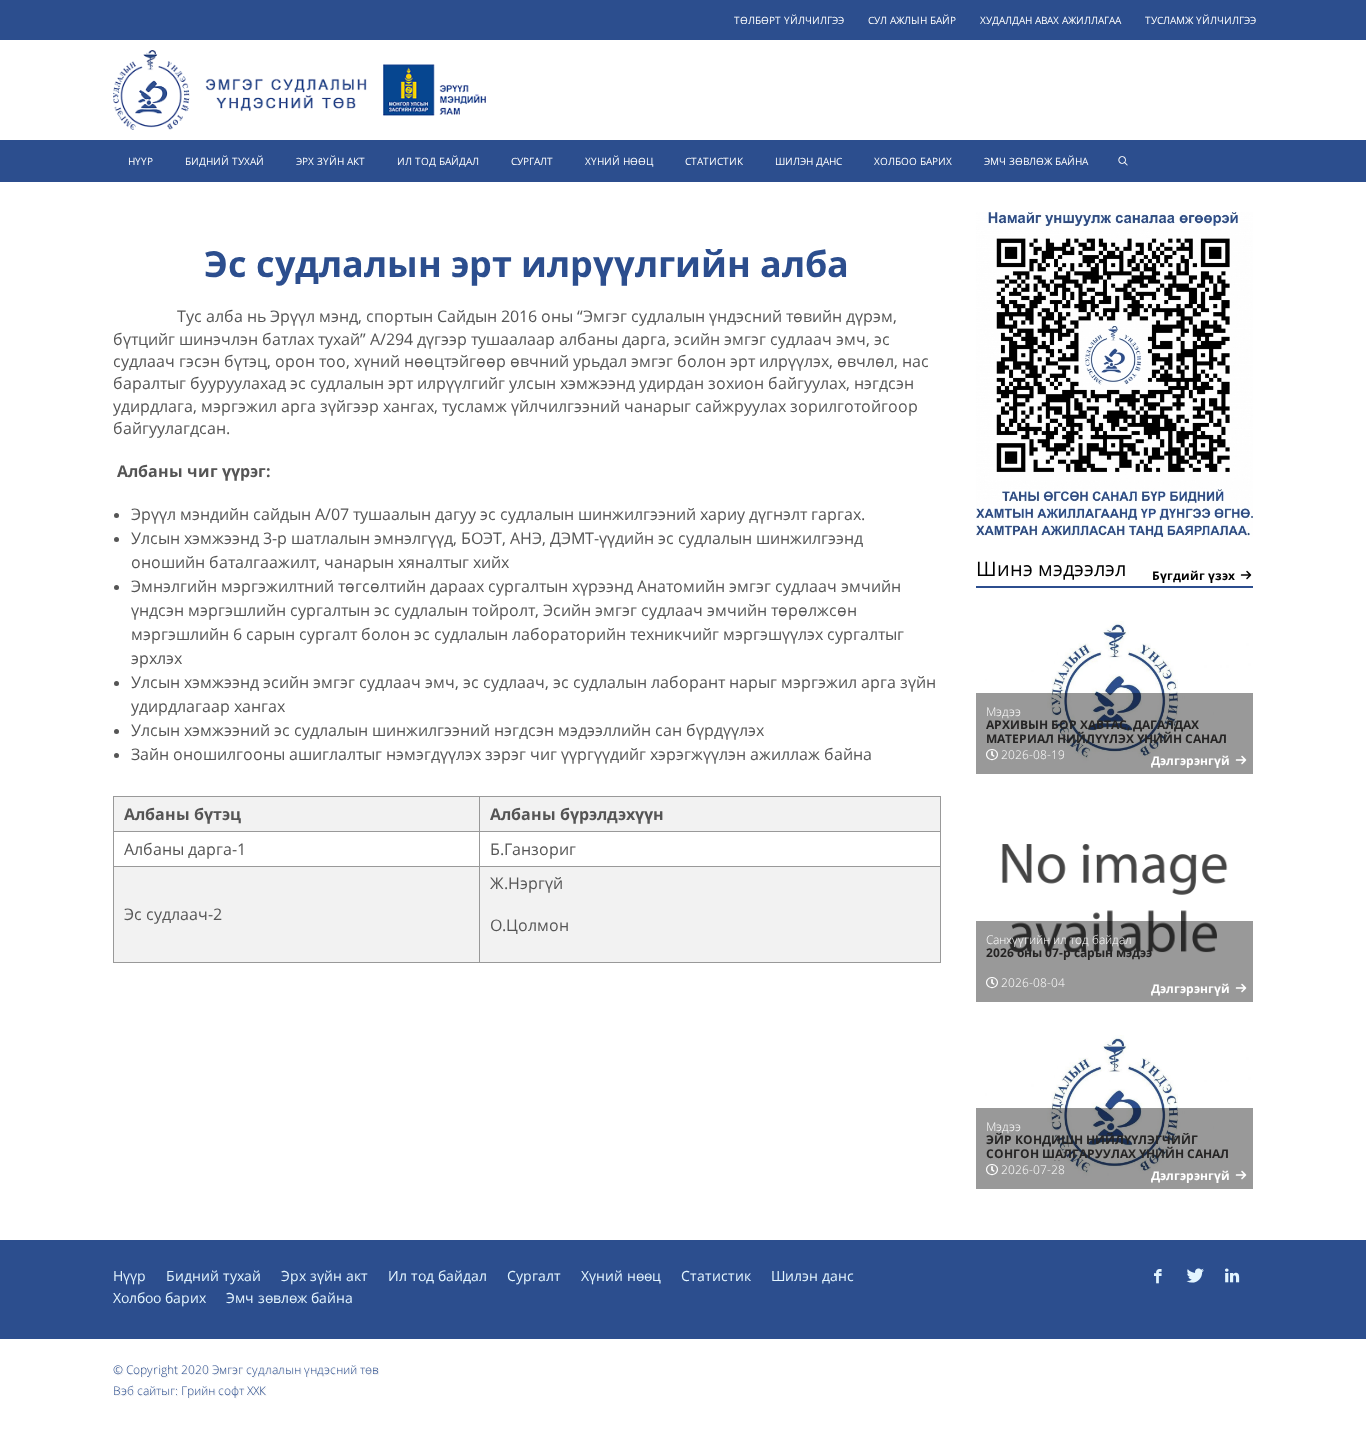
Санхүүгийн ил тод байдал (1059, 939)
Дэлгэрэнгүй (1190, 760)
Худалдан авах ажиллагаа (1050, 20)
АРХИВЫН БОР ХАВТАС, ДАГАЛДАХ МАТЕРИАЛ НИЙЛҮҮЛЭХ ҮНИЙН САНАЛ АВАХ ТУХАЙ (1106, 739)
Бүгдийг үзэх (1193, 575)
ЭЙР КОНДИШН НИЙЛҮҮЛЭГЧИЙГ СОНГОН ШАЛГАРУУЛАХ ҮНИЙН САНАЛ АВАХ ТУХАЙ (1107, 1154)
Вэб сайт (137, 1390)
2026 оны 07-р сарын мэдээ (1069, 952)
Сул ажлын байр (912, 20)
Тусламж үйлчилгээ (1200, 20)
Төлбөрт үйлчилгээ (789, 20)
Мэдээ (1003, 711)
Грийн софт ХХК (223, 1390)
